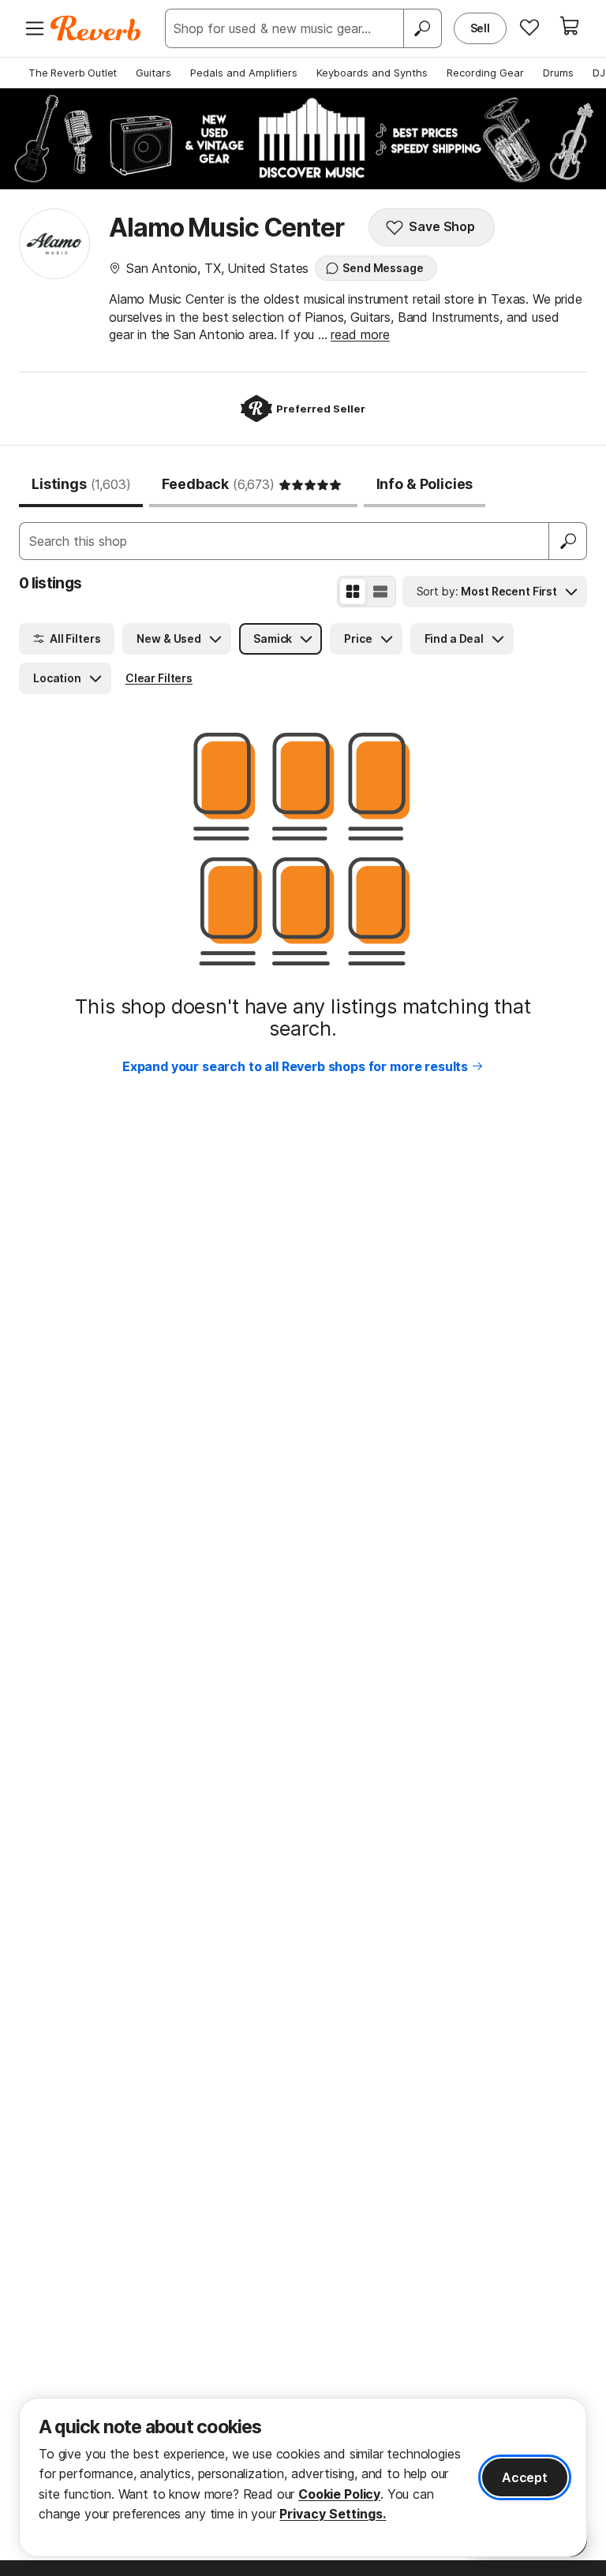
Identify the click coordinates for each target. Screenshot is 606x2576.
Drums (558, 73)
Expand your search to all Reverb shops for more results (295, 1066)
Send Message (383, 268)
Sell (480, 28)
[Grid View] (353, 592)
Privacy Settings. (333, 2514)
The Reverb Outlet (73, 73)
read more (360, 334)
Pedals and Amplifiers (244, 73)
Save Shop (442, 226)
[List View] (380, 592)
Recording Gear (485, 73)
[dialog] (303, 2477)
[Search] (422, 28)
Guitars (153, 73)
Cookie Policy (339, 2494)
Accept (525, 2477)
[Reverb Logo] (96, 28)
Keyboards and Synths (372, 73)
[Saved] (529, 27)
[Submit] (568, 541)
